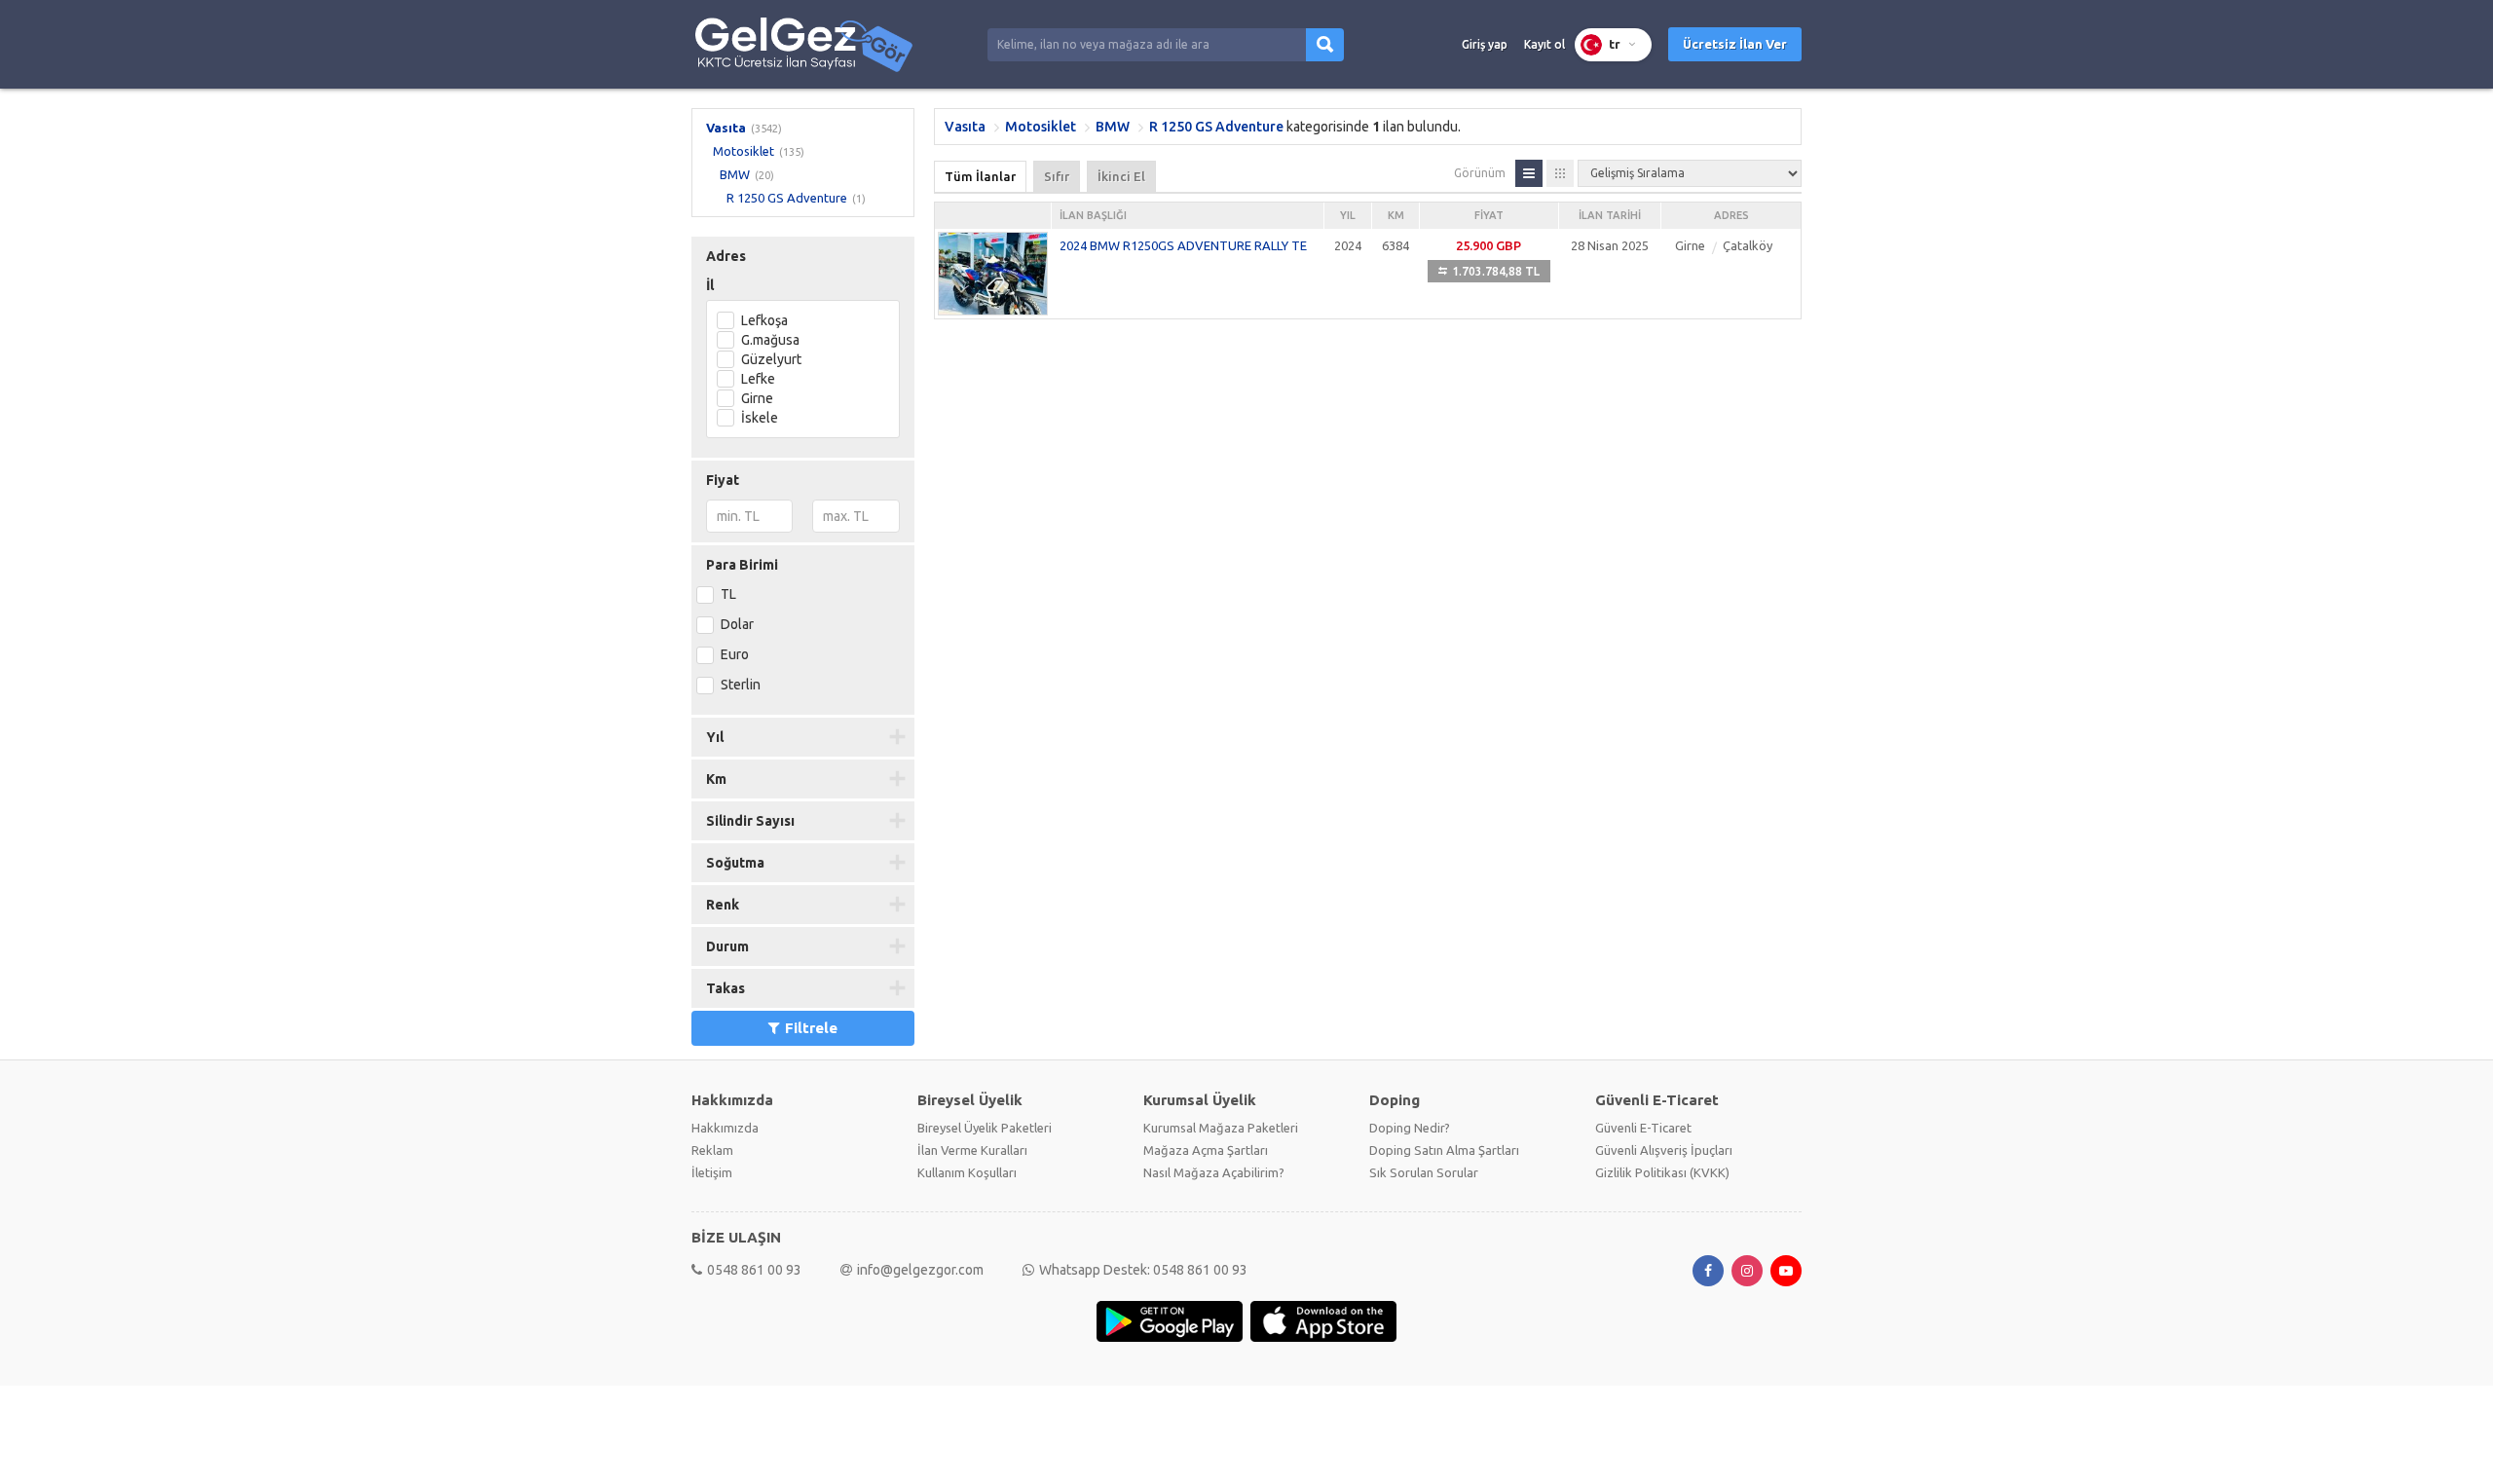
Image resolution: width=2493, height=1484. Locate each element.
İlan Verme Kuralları (972, 1150)
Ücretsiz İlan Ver (1735, 44)
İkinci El (1121, 176)
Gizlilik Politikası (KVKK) (1662, 1172)
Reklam (712, 1150)
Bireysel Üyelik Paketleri (985, 1128)
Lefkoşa (764, 320)
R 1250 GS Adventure (787, 198)
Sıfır (1057, 176)
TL (728, 594)
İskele (760, 418)
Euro (735, 654)
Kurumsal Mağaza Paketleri (1221, 1128)
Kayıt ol (1544, 44)
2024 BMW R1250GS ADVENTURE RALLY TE (1183, 245)
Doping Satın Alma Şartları (1444, 1150)
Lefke (758, 379)
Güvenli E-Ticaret (1643, 1128)
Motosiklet (744, 151)
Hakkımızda (725, 1128)
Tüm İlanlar (980, 176)
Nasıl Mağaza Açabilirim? (1214, 1172)
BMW (735, 174)
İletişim (712, 1172)
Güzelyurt (771, 359)
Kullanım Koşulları (967, 1172)
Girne (757, 398)
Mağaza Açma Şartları (1206, 1150)
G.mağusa (770, 340)
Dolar (737, 624)
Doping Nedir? (1410, 1128)
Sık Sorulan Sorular (1424, 1172)
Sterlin (741, 685)
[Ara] (1325, 45)
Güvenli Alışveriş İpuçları (1664, 1150)
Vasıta (726, 128)
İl (710, 285)
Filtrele (811, 1028)
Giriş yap (1485, 44)
